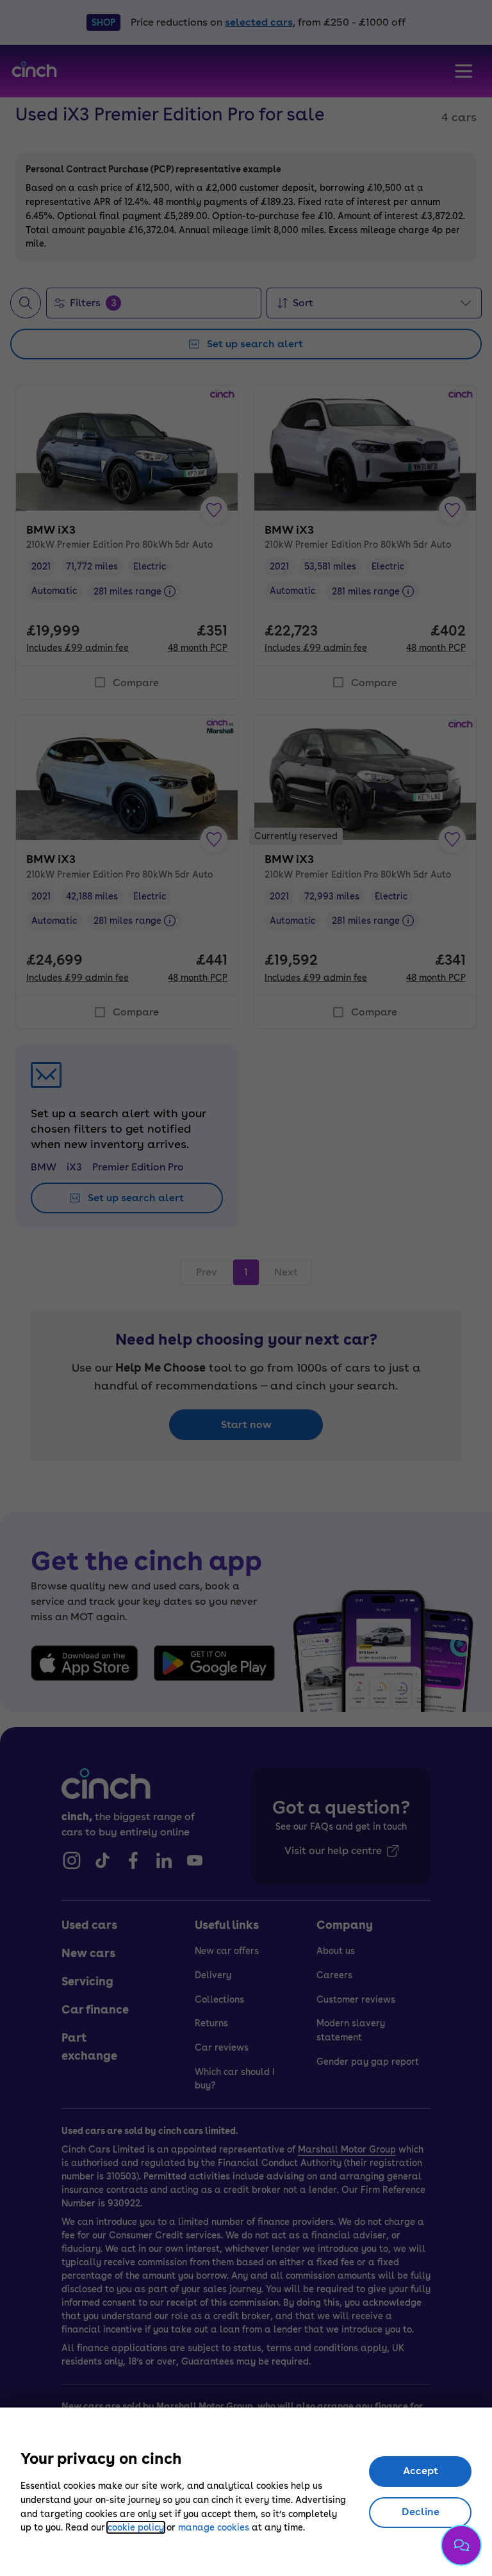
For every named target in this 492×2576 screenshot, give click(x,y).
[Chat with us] (461, 2545)
